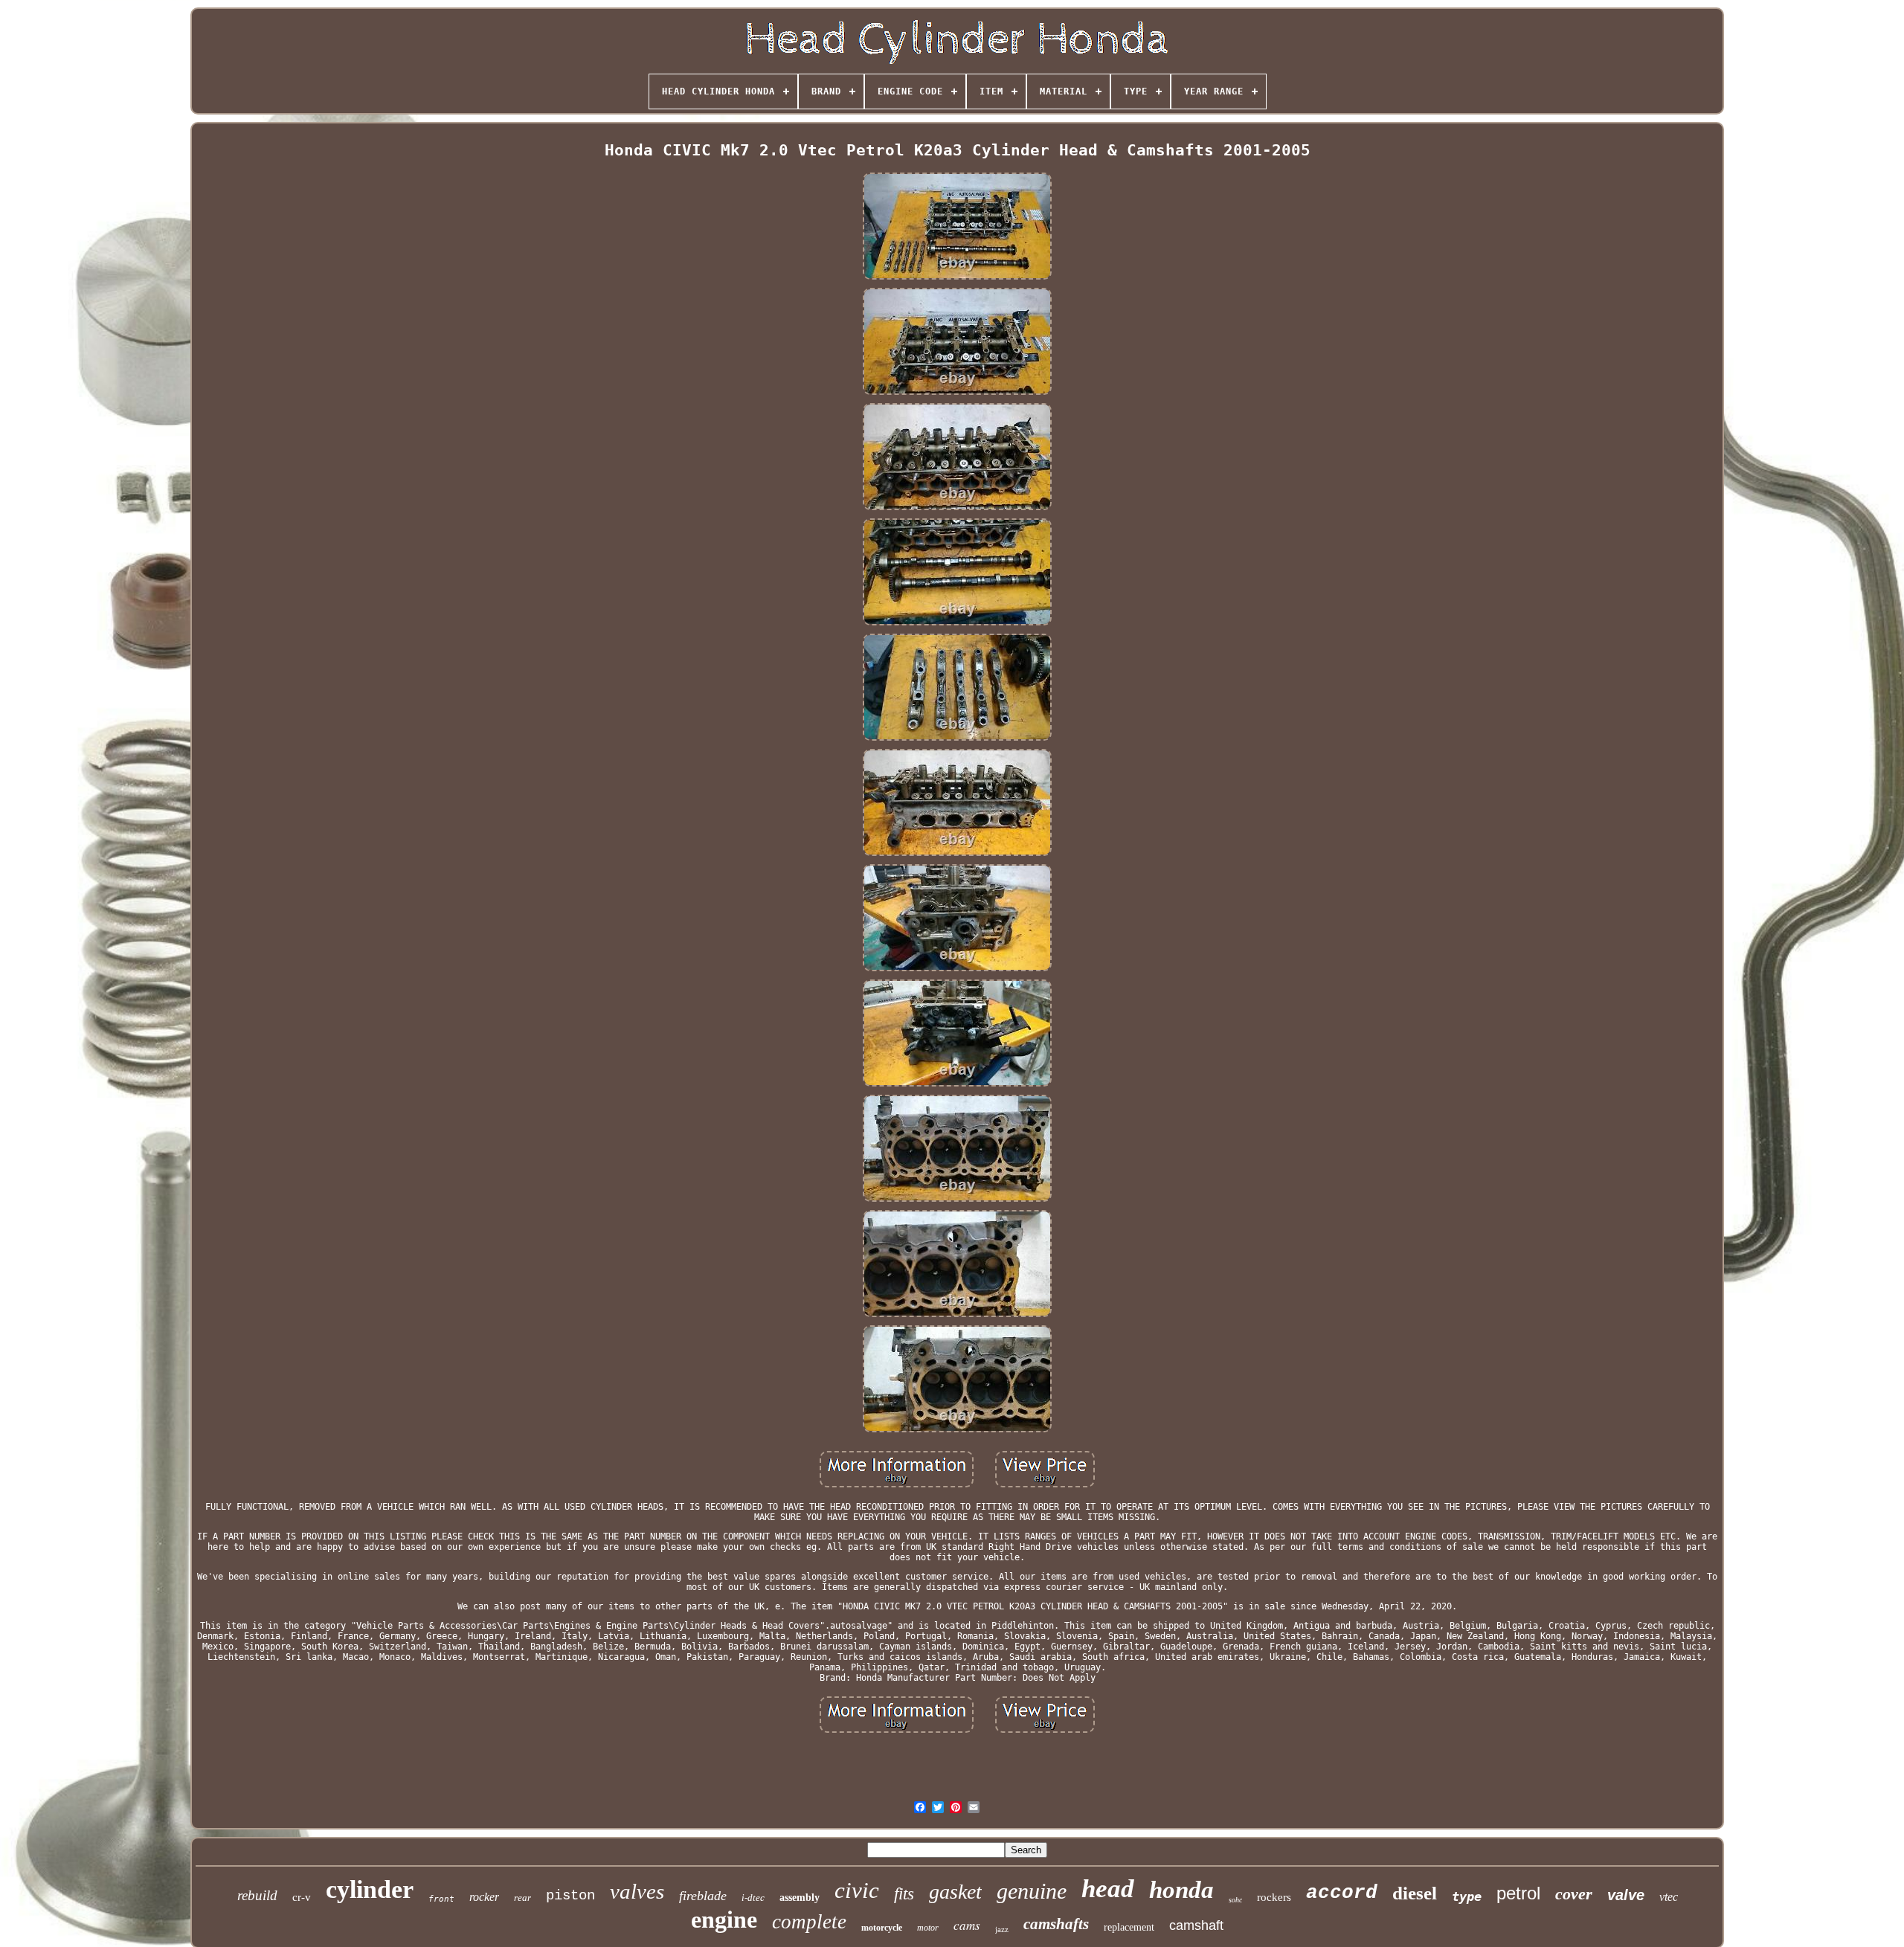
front (441, 1899)
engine (724, 1919)
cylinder (370, 1889)
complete (809, 1922)
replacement (1129, 1927)
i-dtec (753, 1898)
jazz (1002, 1929)
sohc (1235, 1900)
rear (522, 1898)
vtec (1669, 1897)
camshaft (1196, 1925)
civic (857, 1890)
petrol (1518, 1893)
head (1108, 1889)
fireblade (703, 1896)
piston (570, 1896)
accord (1342, 1893)
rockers (1274, 1897)
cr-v (302, 1897)
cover (1574, 1894)
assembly (800, 1898)
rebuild (257, 1895)
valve (1626, 1895)
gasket (955, 1892)
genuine (1032, 1891)
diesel (1415, 1893)
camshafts (1056, 1924)
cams (967, 1925)
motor (928, 1928)
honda (1181, 1890)
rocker (484, 1897)
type (1467, 1896)
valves (637, 1891)
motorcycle (882, 1928)
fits (904, 1894)
